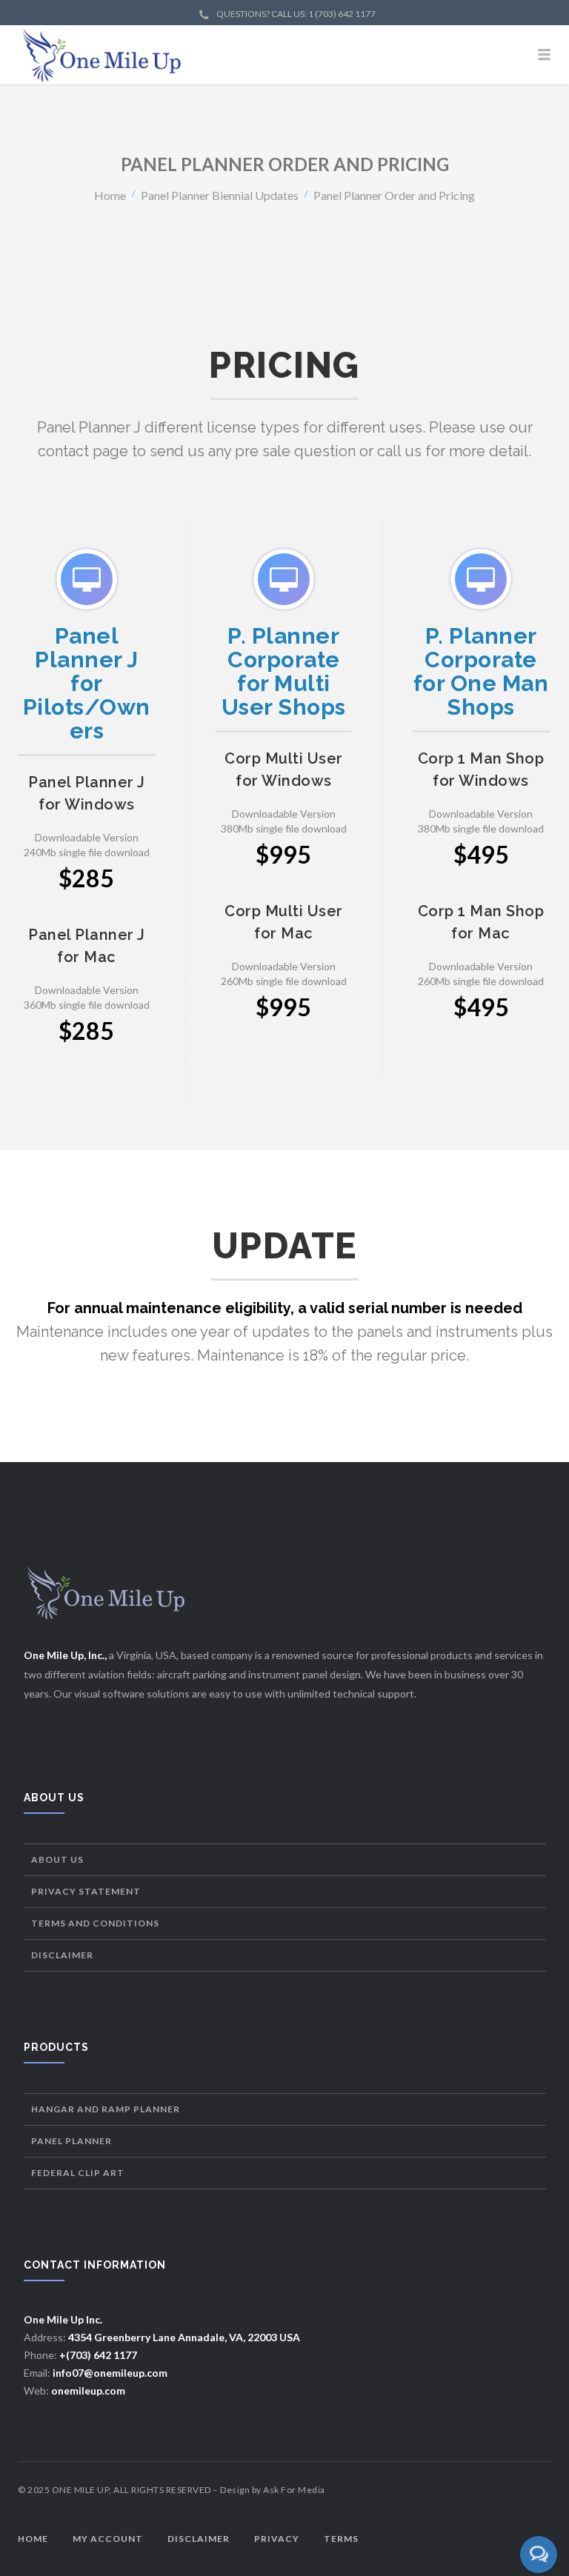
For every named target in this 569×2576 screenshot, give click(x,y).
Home (110, 194)
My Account (108, 2539)
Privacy (277, 2539)
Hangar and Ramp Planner (106, 2109)
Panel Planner (71, 2141)
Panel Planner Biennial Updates (220, 194)
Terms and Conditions (95, 1923)
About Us (57, 1859)
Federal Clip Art (78, 2173)
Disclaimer (62, 1955)
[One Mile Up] (284, 55)
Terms (341, 2539)
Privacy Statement (86, 1891)
